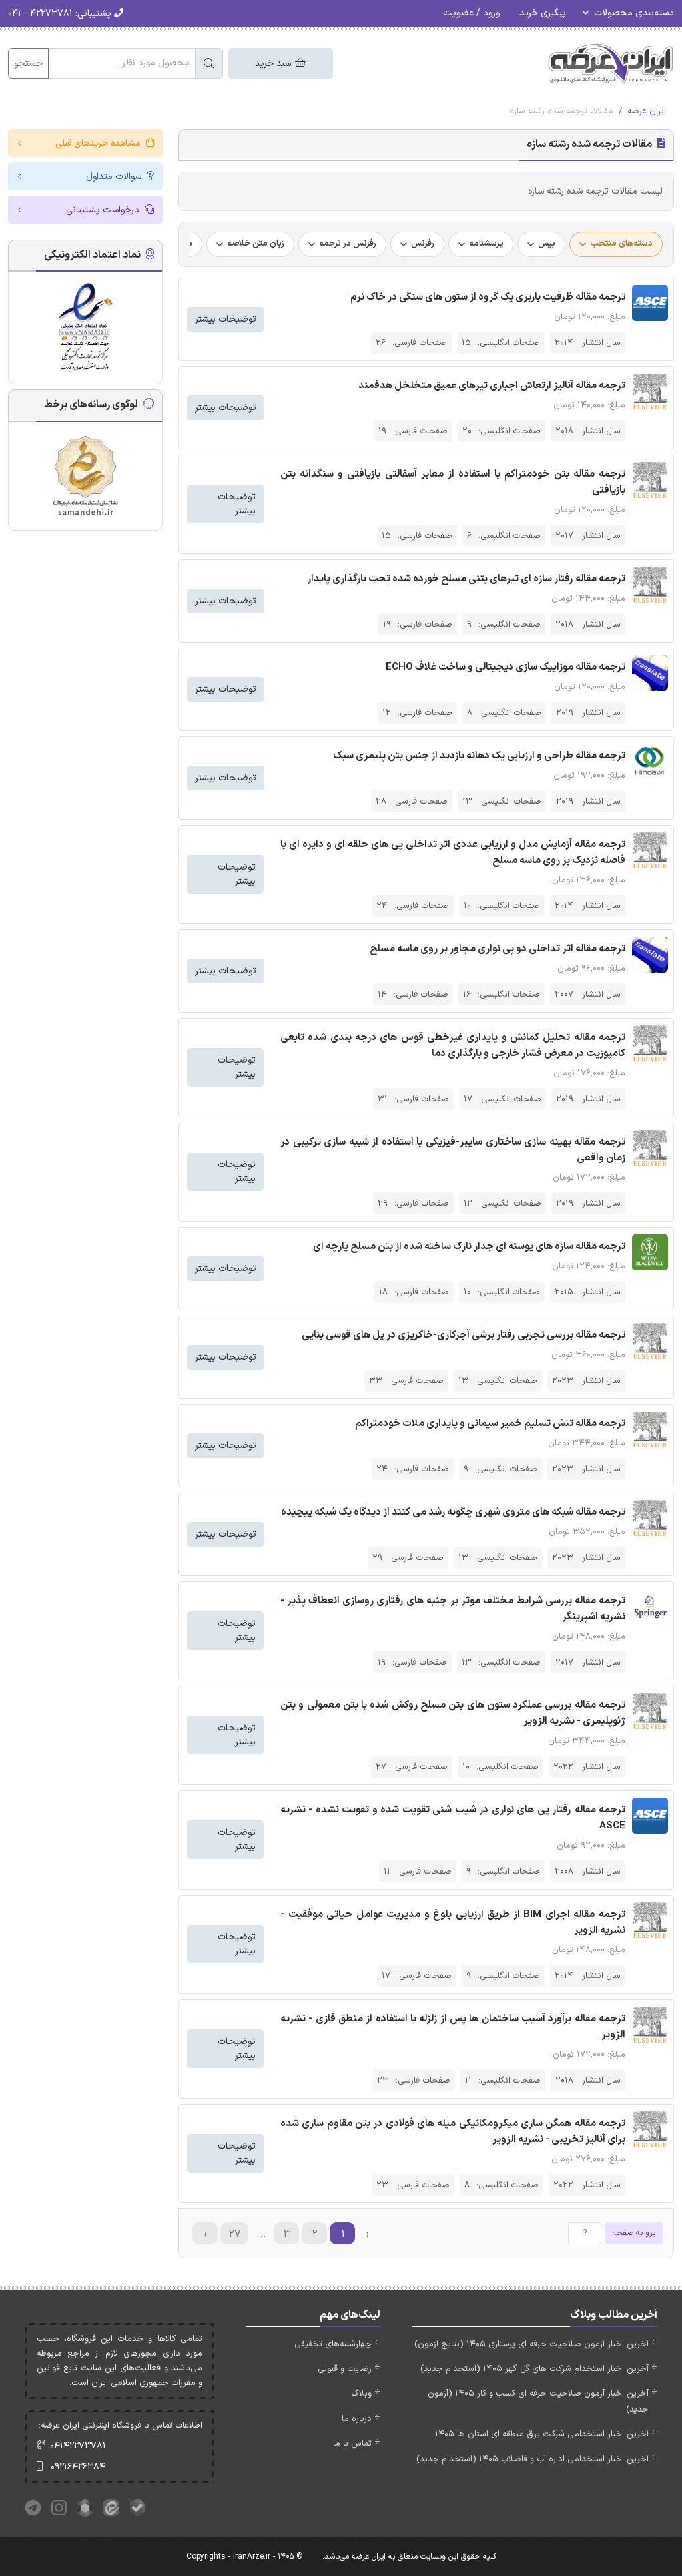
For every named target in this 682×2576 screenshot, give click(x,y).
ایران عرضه (647, 111)
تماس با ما (352, 2444)
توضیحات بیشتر (226, 319)
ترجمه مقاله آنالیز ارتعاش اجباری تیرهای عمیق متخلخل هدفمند (492, 386)
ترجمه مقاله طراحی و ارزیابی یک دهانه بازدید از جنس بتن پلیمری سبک (479, 756)
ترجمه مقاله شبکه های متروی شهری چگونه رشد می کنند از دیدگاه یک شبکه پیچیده (453, 1512)
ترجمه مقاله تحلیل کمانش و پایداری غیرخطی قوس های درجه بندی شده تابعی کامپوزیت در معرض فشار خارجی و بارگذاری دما (453, 1046)
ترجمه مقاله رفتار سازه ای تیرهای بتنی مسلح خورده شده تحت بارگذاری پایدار (466, 579)
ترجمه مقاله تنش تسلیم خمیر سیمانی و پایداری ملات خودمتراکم (490, 1424)
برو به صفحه (634, 2233)
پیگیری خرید (543, 13)
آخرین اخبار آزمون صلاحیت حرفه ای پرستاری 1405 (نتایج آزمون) (531, 2344)
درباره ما (357, 2419)
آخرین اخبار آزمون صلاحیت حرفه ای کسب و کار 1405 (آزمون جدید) (538, 2401)
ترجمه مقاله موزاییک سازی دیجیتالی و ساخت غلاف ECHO (506, 667)
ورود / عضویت (471, 13)
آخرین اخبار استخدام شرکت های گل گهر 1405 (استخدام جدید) (534, 2369)
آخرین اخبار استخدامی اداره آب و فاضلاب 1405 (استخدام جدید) (532, 2459)
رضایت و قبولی (345, 2369)
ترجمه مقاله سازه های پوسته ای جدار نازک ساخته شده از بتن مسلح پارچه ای (469, 1247)
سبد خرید (274, 64)
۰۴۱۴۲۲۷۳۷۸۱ (78, 2446)
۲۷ (235, 2234)
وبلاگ (361, 2394)
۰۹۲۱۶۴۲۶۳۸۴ (78, 2467)
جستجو (28, 64)
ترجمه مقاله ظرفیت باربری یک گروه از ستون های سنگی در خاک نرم (488, 297)
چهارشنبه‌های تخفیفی (333, 2344)
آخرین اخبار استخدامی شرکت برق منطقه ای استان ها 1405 (542, 2434)
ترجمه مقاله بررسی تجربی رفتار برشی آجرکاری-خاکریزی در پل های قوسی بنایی (464, 1335)
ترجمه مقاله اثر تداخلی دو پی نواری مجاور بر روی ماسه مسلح (498, 949)
